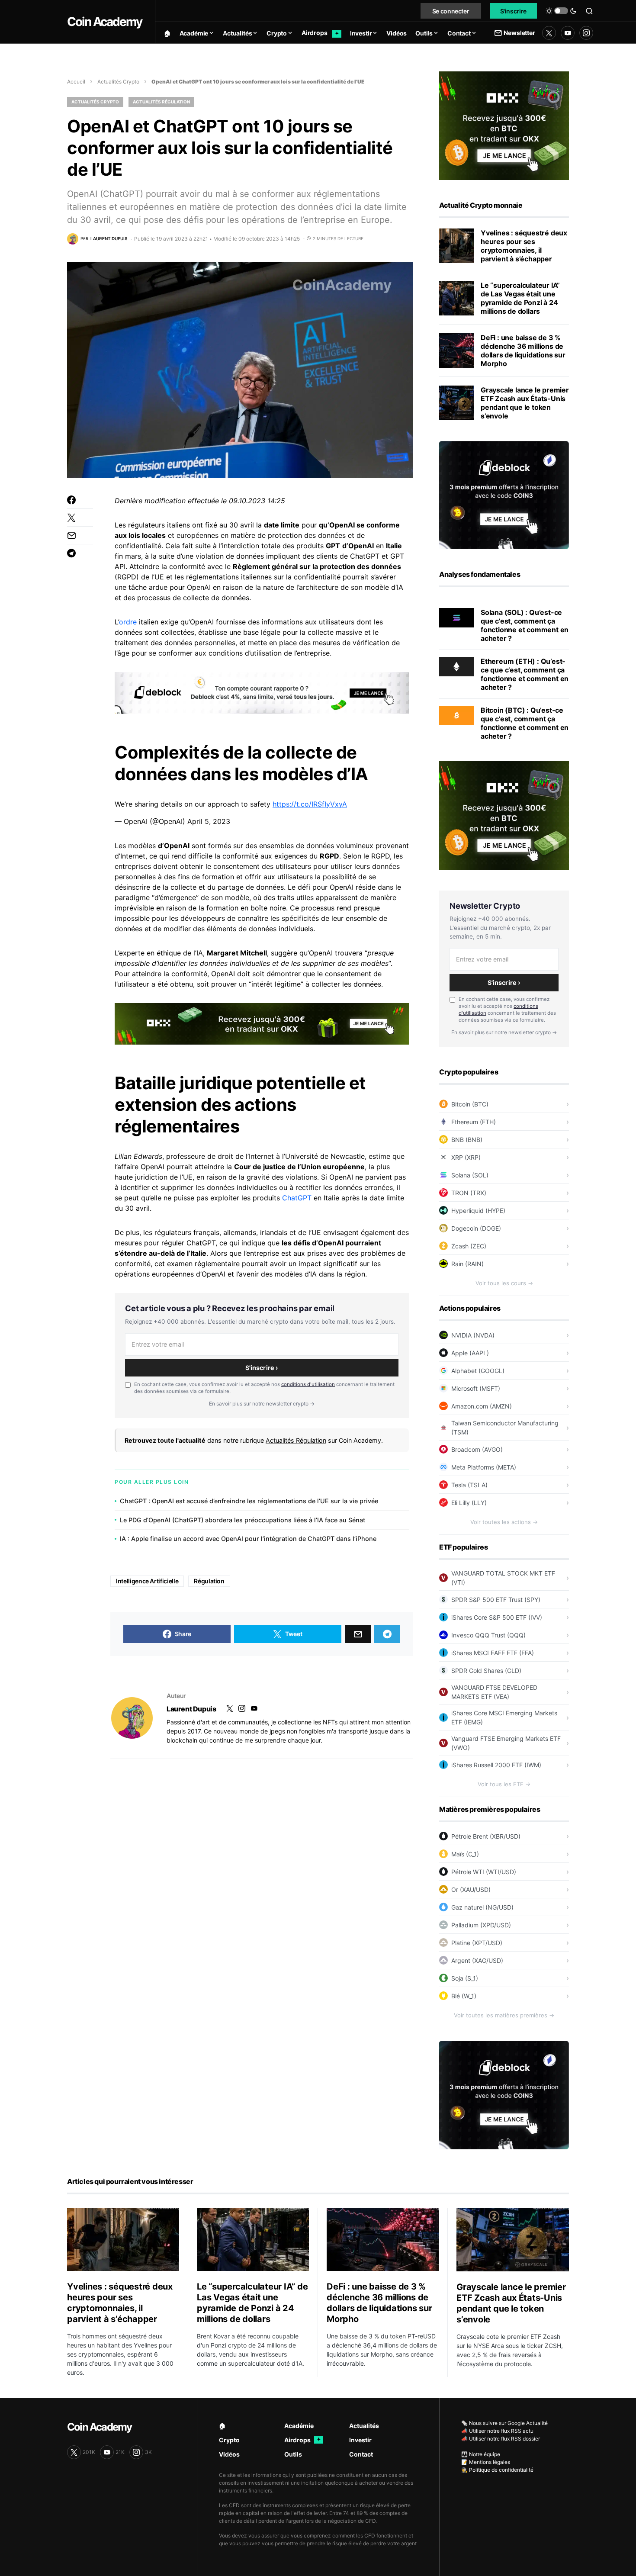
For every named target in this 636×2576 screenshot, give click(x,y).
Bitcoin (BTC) (470, 1104)
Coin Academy (104, 22)
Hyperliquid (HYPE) (478, 1211)
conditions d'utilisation (308, 1384)
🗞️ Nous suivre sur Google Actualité (504, 2423)
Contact (361, 2454)
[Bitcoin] (456, 715)
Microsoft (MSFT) (476, 1388)
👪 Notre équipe (481, 2454)
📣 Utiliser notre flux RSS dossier (501, 2439)
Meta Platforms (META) (484, 1467)
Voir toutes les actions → (504, 1522)
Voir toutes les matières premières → (504, 2015)
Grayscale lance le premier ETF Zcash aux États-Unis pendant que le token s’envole (525, 403)
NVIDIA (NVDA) (473, 1335)
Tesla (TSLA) (469, 1485)
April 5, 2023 (209, 821)
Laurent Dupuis (191, 1709)
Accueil (76, 82)
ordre (128, 622)
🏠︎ (222, 2426)
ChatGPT (297, 1198)
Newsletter (519, 33)
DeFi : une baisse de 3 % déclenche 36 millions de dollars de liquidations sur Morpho (523, 351)
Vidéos (229, 2454)
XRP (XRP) (466, 1157)
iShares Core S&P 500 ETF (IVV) (497, 1617)
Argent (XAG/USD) (477, 1960)
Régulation (209, 1581)
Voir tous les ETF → (504, 1784)
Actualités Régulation (161, 102)
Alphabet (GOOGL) (478, 1371)
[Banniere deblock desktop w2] (262, 692)
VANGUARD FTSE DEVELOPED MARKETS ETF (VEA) (494, 1692)
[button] (561, 11)
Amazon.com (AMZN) (482, 1406)
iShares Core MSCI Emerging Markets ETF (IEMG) (504, 1717)
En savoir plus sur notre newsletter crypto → (262, 1404)
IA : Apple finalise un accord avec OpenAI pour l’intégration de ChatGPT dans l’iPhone (248, 1539)
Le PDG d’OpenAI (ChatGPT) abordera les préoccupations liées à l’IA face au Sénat (243, 1520)
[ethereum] (456, 666)
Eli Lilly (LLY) (469, 1503)
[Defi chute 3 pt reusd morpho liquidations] (456, 351)
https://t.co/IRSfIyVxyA (310, 804)
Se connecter (451, 11)
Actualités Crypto (118, 82)
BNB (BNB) (467, 1140)
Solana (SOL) (470, 1175)
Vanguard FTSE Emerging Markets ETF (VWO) (506, 1743)
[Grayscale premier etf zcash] (456, 403)
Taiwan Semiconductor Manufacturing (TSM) (505, 1428)
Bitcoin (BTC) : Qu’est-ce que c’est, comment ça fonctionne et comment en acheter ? (525, 723)
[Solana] (456, 617)
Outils (293, 2454)
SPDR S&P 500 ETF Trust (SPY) (496, 1600)
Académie (299, 2426)
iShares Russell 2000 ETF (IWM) (496, 1765)
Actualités (364, 2426)
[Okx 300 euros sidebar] (504, 125)
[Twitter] (549, 33)
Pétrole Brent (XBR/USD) (486, 1836)
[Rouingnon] (132, 1718)
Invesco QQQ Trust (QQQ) (488, 1635)
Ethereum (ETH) (474, 1122)
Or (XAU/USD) (471, 1889)
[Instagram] (586, 33)
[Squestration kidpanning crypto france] (456, 246)
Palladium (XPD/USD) (481, 1925)
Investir (360, 2440)
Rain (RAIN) (467, 1264)
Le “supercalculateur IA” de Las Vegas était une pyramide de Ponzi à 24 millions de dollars (520, 298)
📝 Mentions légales (486, 2462)
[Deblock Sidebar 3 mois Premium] (504, 494)
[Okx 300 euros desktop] (262, 1023)
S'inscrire (514, 11)
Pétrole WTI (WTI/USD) (484, 1872)
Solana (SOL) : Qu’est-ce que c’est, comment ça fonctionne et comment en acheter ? (525, 625)
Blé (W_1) (464, 1996)
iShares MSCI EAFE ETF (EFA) (493, 1653)
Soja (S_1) (465, 1978)
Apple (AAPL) (470, 1353)
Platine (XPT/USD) (477, 1943)
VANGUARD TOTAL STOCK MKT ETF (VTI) (503, 1578)
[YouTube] (568, 33)
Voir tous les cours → (504, 1283)
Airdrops (302, 2440)
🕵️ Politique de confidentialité (497, 2470)
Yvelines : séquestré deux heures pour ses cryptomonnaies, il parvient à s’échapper (524, 246)
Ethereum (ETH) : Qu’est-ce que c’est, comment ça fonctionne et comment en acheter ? (525, 674)
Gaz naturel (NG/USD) (482, 1907)
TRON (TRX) (469, 1193)
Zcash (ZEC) (469, 1246)
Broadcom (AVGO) (477, 1449)
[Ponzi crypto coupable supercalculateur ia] (456, 298)
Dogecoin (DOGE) (476, 1228)
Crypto (229, 2440)
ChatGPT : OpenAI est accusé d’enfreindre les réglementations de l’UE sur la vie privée (249, 1501)
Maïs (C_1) (465, 1854)
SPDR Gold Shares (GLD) (486, 1671)
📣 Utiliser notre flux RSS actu (497, 2431)
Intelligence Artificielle (147, 1581)
